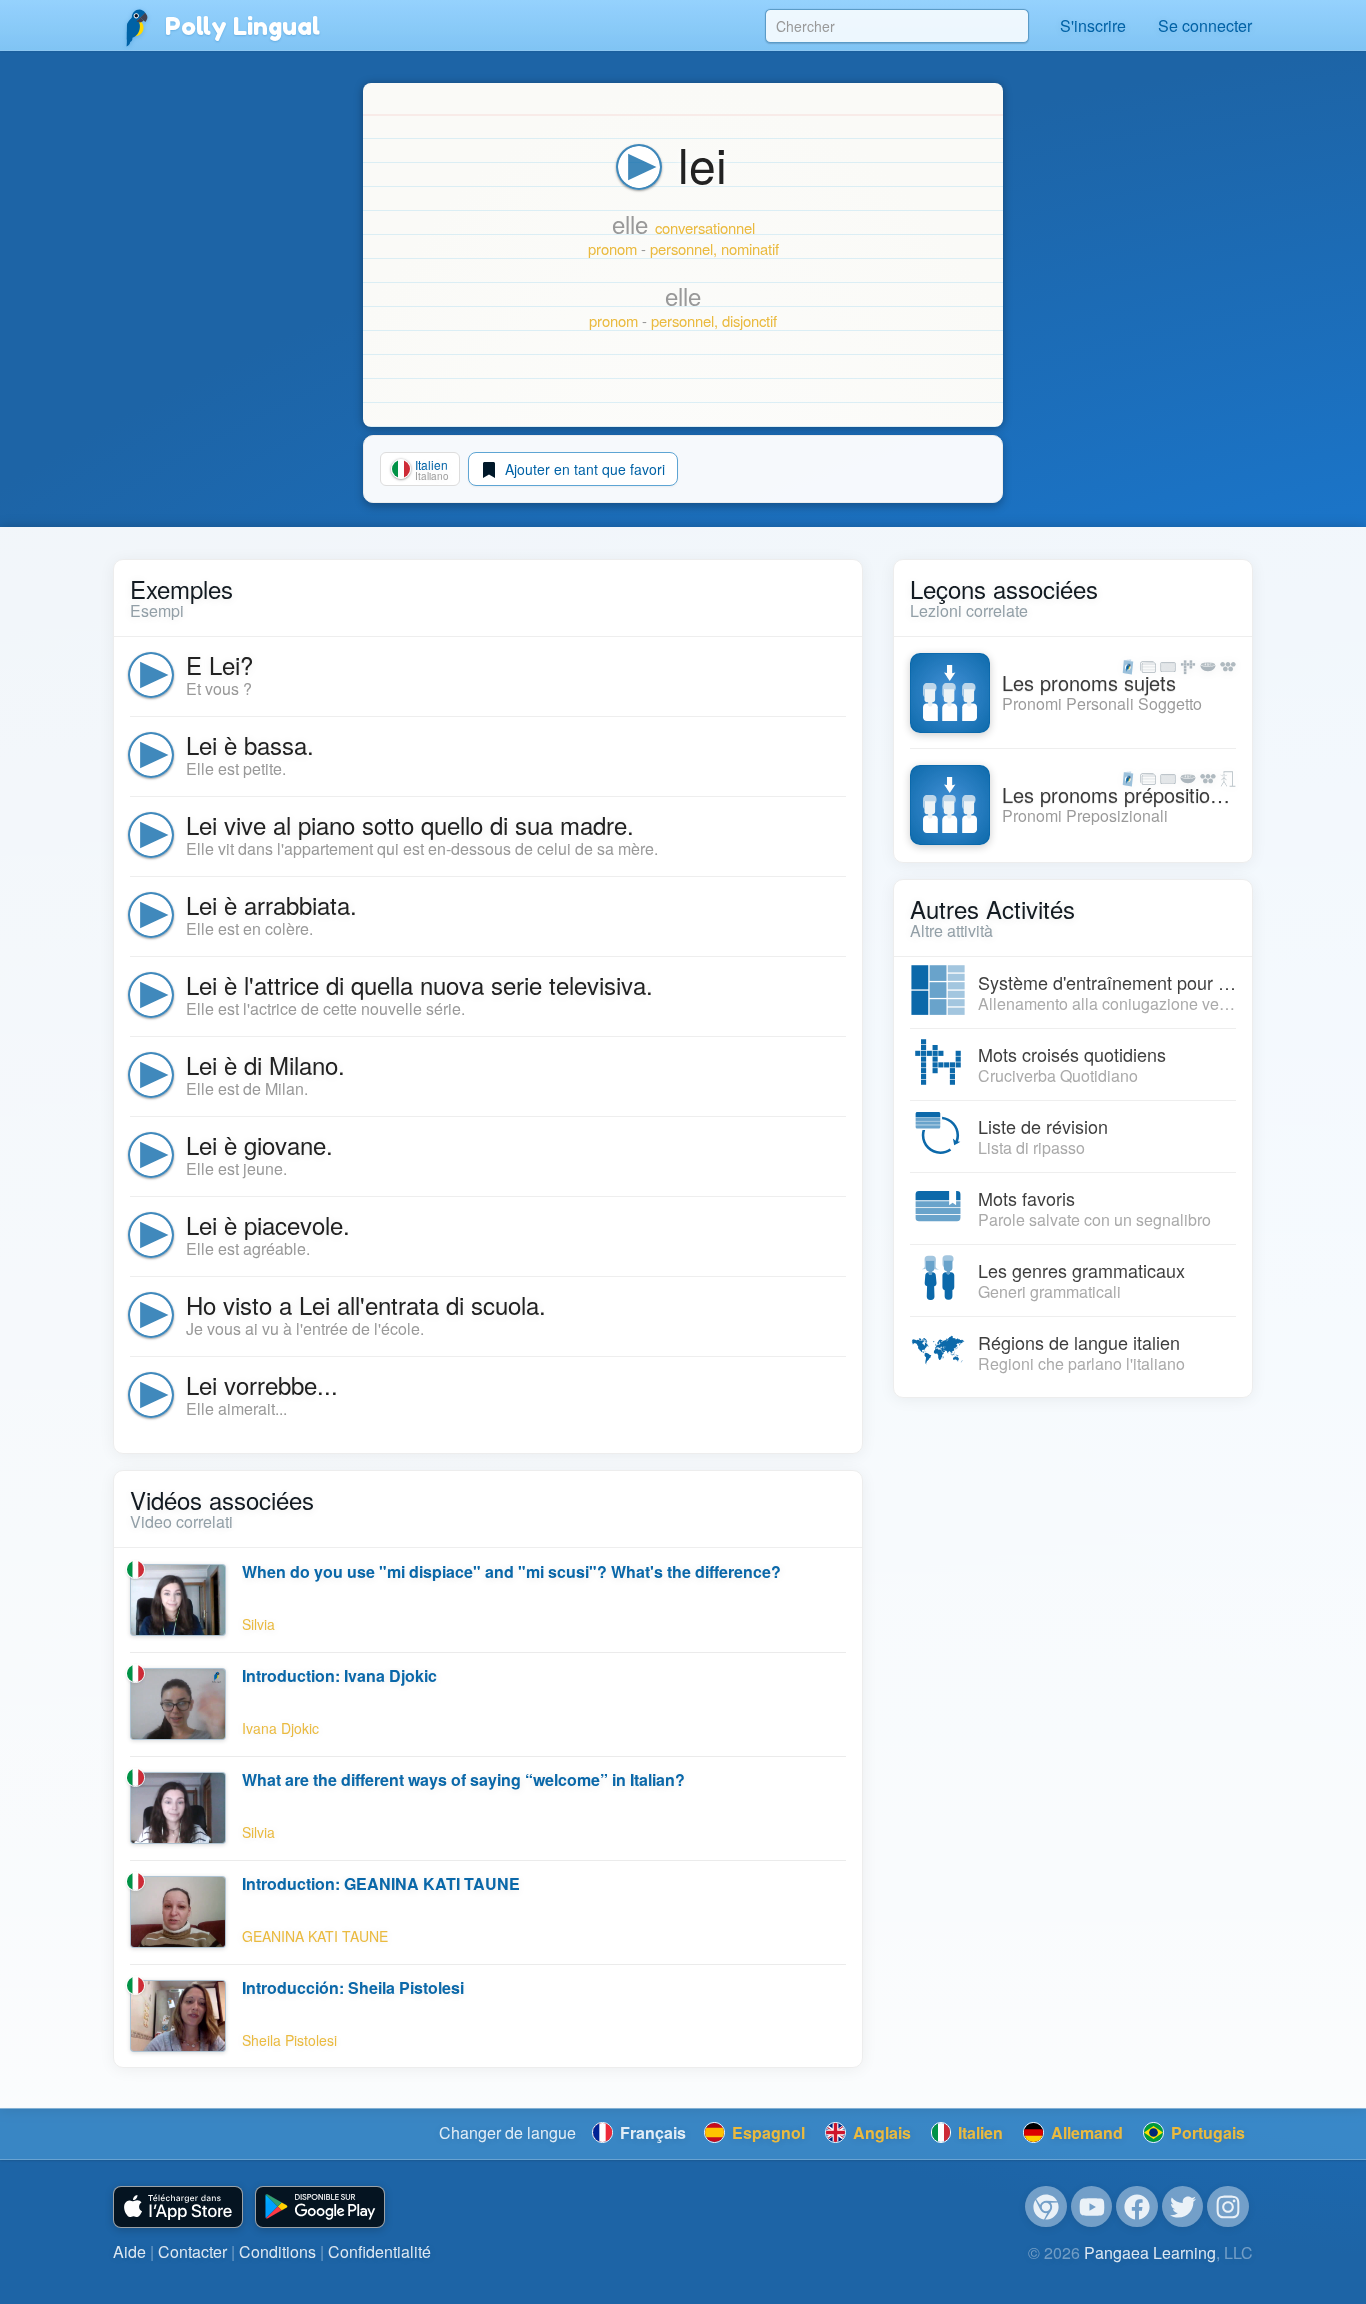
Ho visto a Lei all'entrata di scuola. (366, 1304)
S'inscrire (1093, 25)
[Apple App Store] (178, 2207)
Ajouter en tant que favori (583, 469)
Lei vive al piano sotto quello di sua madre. (410, 824)
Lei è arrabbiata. (271, 904)
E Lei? (219, 664)
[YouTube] (1092, 2207)
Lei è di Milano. (265, 1064)
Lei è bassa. (250, 744)
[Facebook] (1137, 2207)
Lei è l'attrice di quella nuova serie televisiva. (419, 984)
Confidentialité (379, 2251)
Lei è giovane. (259, 1144)
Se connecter (1205, 25)
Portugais (1206, 2132)
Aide (129, 2251)
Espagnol (766, 2132)
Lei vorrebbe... (262, 1384)
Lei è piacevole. (268, 1224)
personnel (681, 248)
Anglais (880, 2132)
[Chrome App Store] (1046, 2207)
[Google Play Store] (320, 2207)
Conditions (277, 2251)
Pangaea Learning (1150, 2252)
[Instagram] (1228, 2207)
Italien (978, 2132)
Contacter (192, 2251)
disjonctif (749, 320)
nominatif (750, 248)
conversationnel (705, 227)
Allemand (1085, 2132)
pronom (612, 248)
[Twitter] (1183, 2207)
